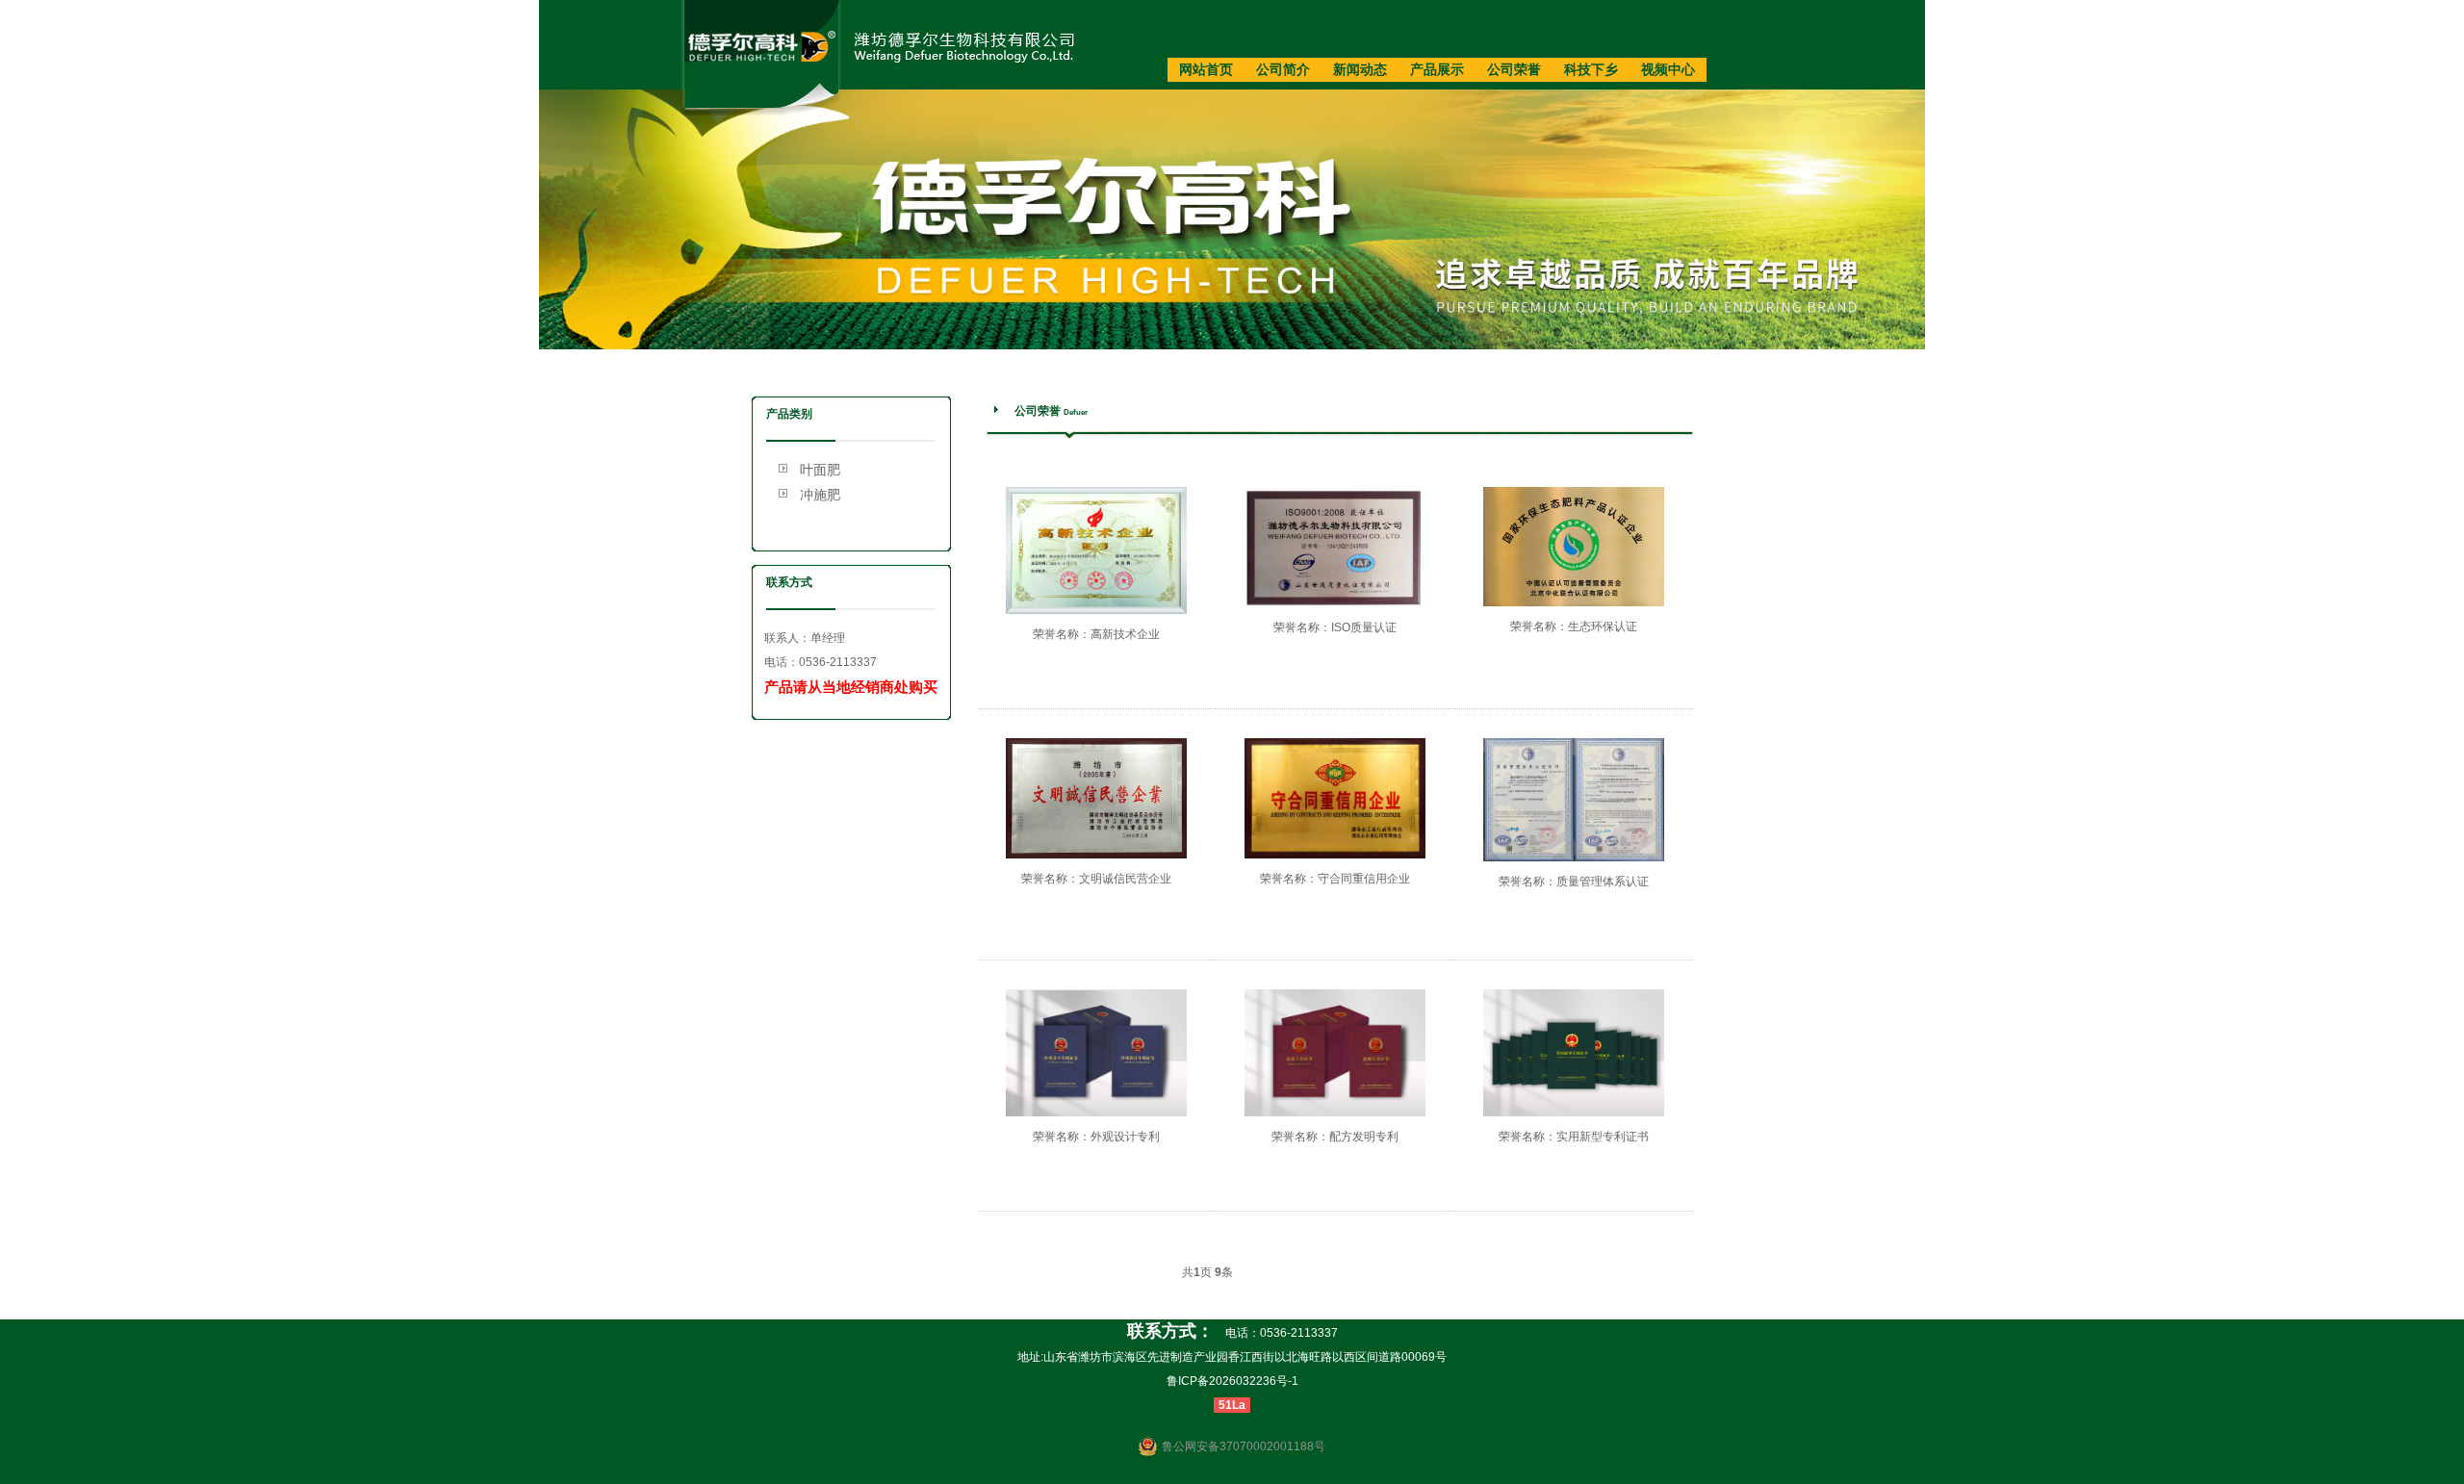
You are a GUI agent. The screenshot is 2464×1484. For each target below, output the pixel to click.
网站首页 (1206, 70)
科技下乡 (1591, 70)
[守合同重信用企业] (1335, 855)
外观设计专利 (1125, 1137)
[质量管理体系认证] (1574, 857)
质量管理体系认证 (1603, 882)
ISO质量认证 (1364, 627)
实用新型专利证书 (1603, 1137)
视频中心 (1668, 70)
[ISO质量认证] (1335, 603)
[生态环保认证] (1574, 602)
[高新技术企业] (1096, 610)
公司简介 (1283, 70)
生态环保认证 (1603, 627)
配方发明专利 (1364, 1137)
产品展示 (1437, 70)
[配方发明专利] (1335, 1113)
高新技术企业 (1125, 634)
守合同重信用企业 (1364, 879)
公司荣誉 (1514, 70)
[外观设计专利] (1096, 1113)
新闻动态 (1360, 70)
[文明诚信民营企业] (1096, 855)
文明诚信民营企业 (1125, 879)
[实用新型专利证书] (1574, 1113)
